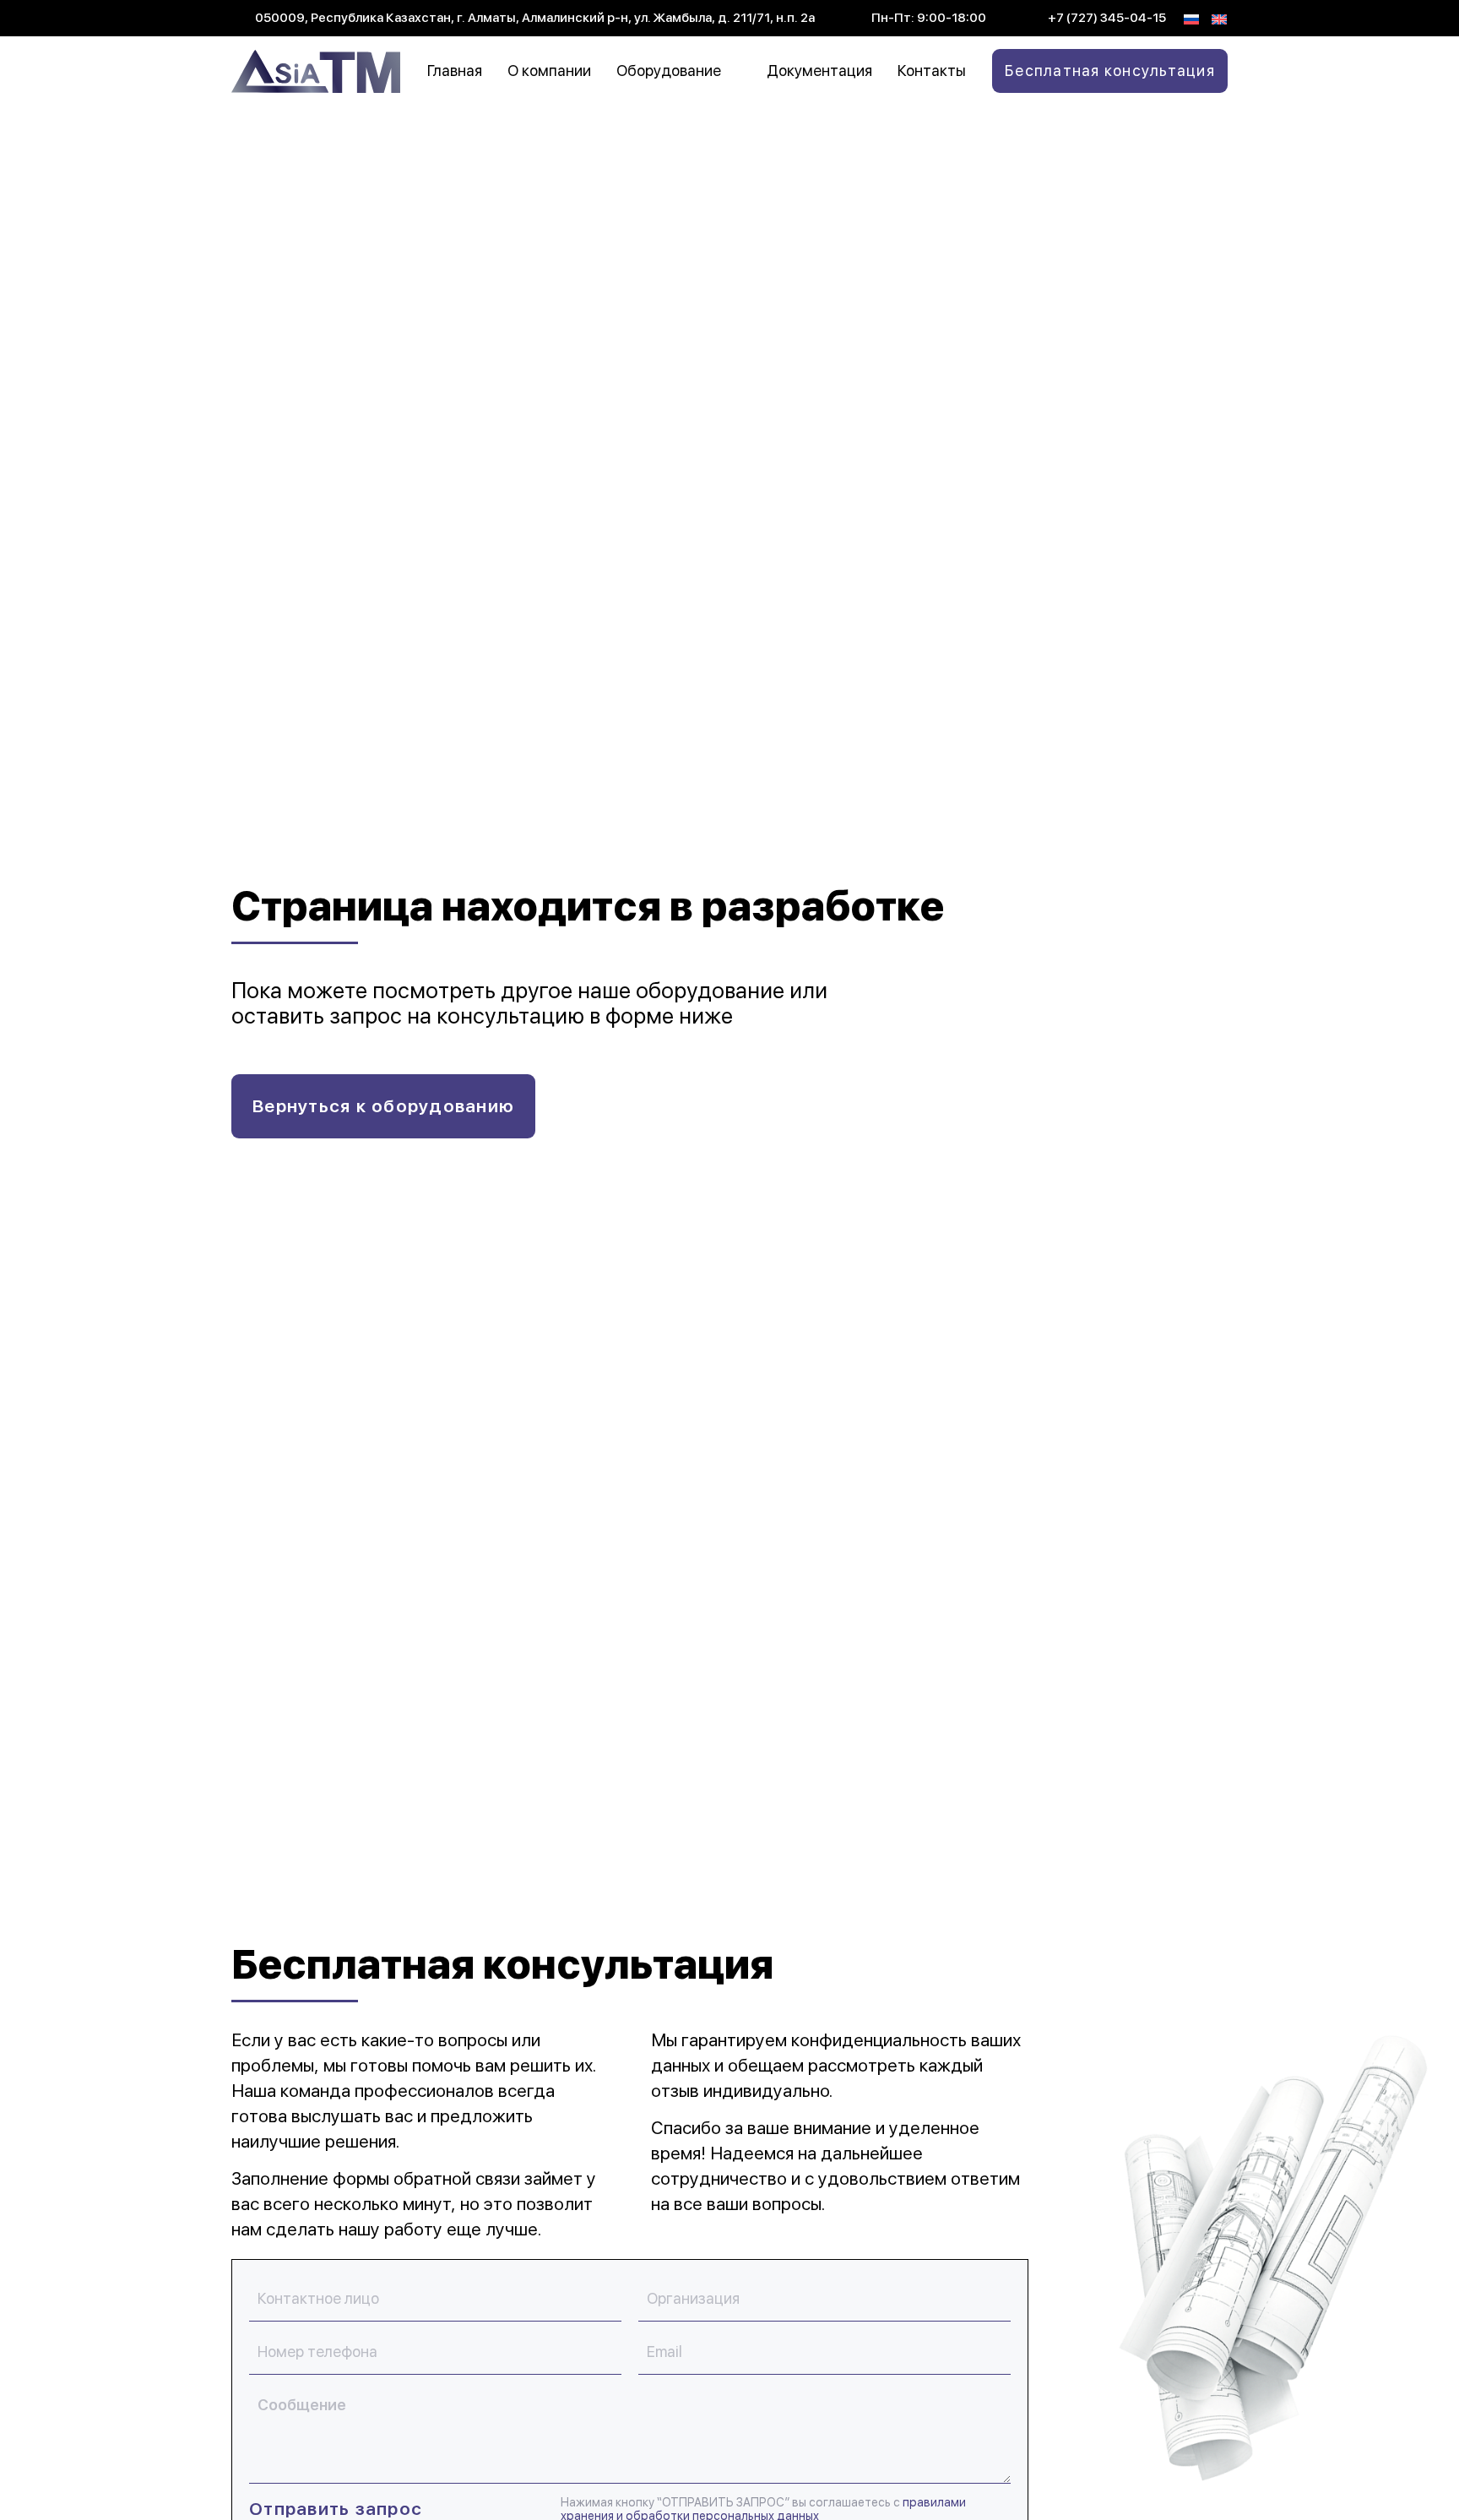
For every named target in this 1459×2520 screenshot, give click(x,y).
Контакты (932, 71)
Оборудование (669, 71)
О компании (549, 71)
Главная (455, 71)
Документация (819, 71)
